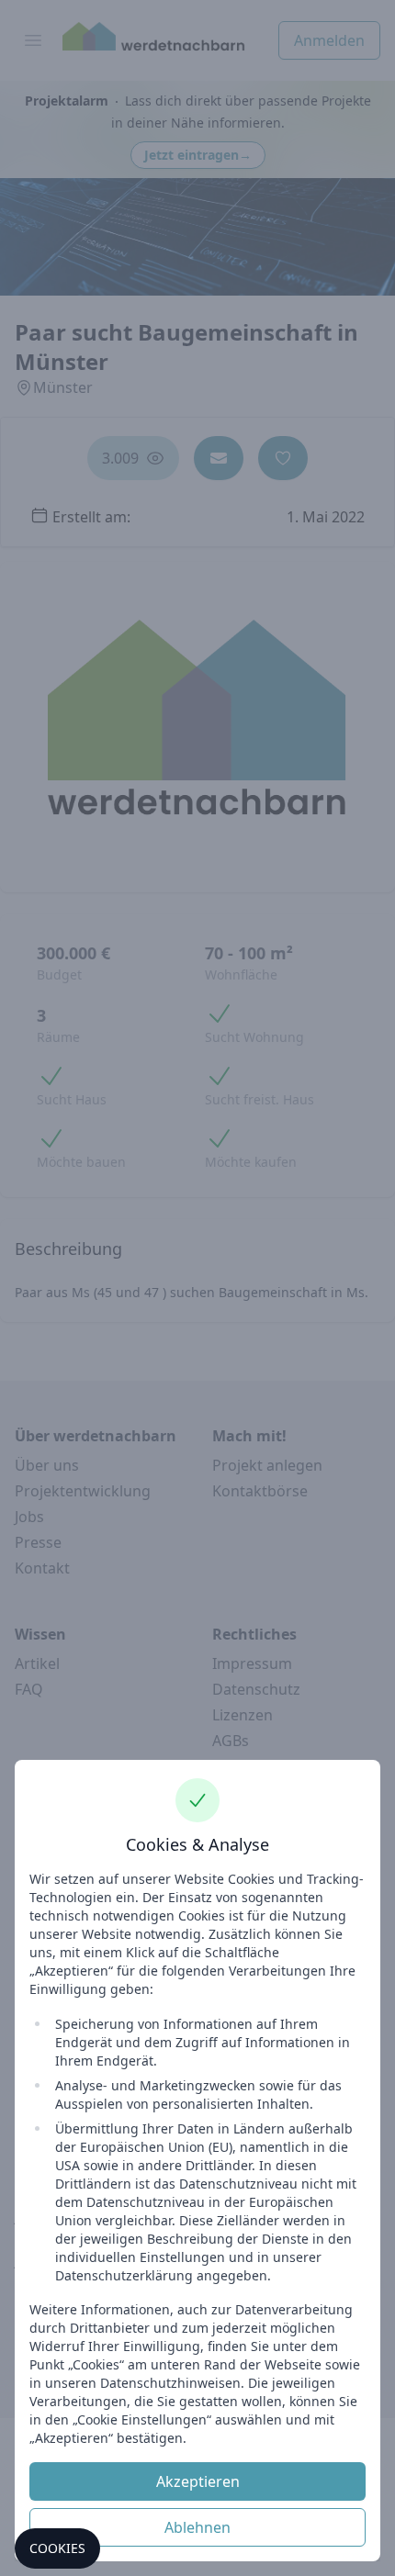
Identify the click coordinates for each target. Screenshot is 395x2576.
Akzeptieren (198, 2481)
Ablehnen (197, 2527)
